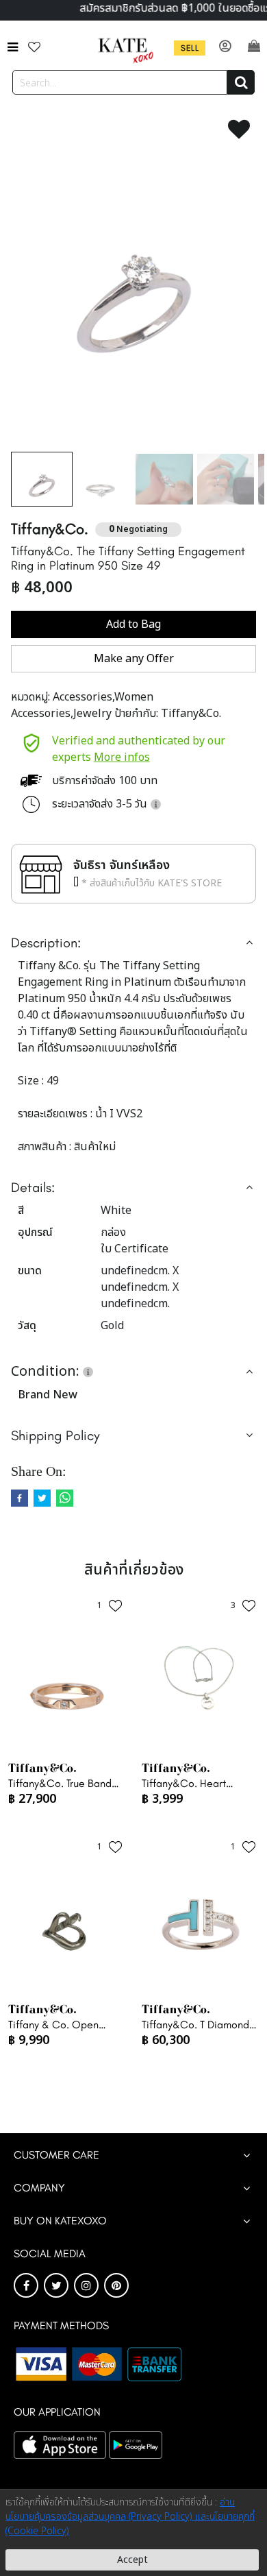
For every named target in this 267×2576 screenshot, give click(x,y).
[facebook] (20, 1498)
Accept (132, 2560)
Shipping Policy (55, 1435)
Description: (46, 943)
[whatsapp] (65, 1498)
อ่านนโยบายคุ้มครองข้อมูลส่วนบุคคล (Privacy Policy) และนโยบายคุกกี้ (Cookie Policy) (130, 2517)
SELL (190, 48)
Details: (33, 1187)
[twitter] (42, 1498)
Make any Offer (134, 659)
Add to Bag (133, 624)
